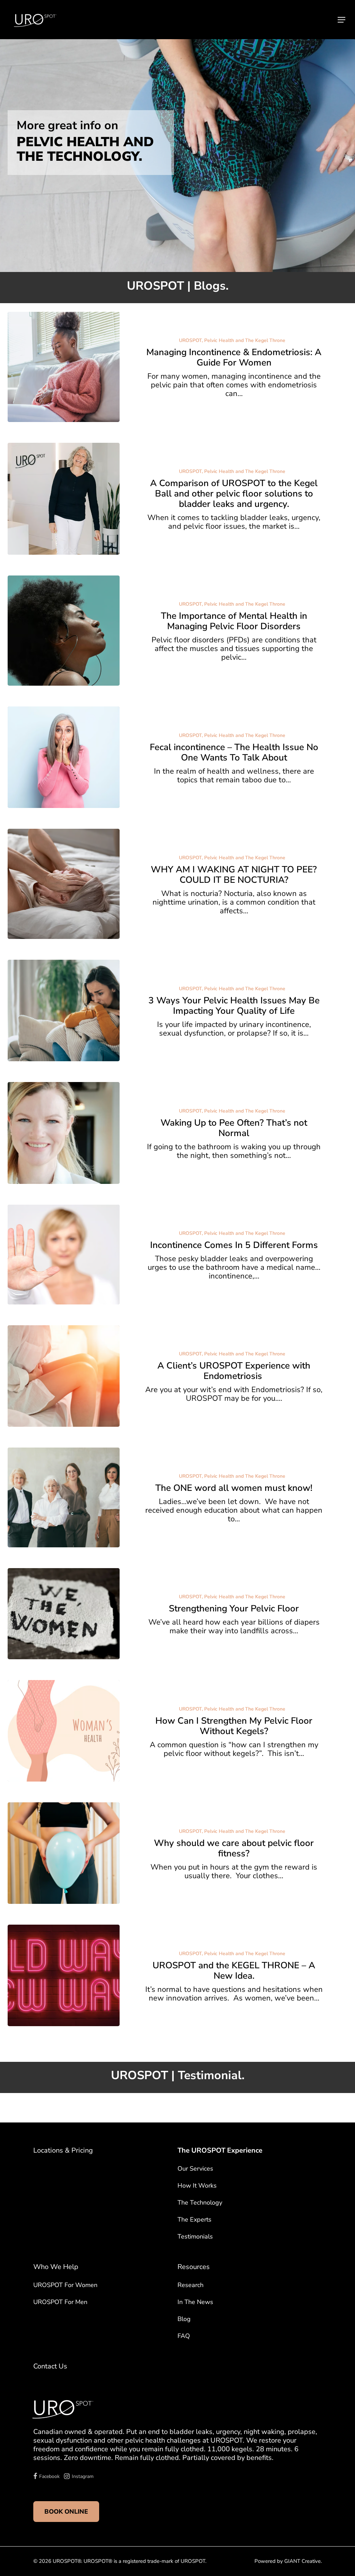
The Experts (194, 2219)
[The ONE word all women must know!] (64, 1497)
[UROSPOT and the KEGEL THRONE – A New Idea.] (64, 1975)
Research (191, 2285)
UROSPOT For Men (60, 2302)
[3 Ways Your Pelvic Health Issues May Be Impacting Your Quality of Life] (64, 1010)
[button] (341, 20)
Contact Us (50, 2366)
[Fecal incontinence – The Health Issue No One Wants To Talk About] (64, 757)
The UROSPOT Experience (220, 2150)
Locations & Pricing (63, 2150)
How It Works (197, 2186)
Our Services (195, 2169)
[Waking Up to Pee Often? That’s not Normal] (64, 1133)
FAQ (184, 2336)
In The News (195, 2302)
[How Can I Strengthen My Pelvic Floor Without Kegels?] (64, 1731)
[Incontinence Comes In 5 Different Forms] (64, 1255)
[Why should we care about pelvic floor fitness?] (64, 1853)
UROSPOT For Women (65, 2285)
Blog (184, 2319)
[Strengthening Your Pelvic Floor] (64, 1614)
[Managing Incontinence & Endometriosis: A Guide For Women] (64, 367)
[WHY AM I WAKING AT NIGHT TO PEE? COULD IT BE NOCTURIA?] (64, 884)
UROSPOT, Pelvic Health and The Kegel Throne (232, 340)
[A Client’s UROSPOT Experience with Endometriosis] (64, 1376)
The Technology (200, 2203)
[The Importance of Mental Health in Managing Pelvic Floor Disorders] (64, 631)
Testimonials (195, 2236)
